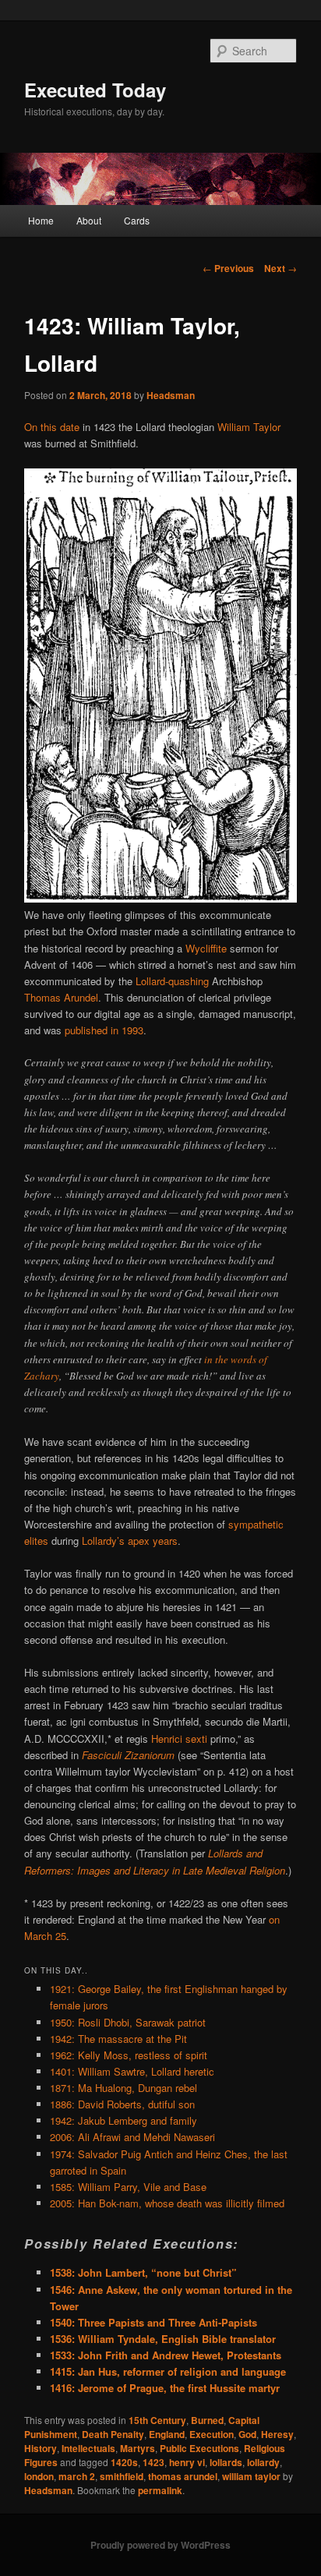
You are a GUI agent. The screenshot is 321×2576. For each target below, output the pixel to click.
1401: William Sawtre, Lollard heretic (132, 2071)
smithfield (122, 2476)
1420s (124, 2462)
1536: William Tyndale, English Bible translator (163, 2339)
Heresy (277, 2434)
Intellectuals (88, 2448)
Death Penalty (113, 2434)
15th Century (157, 2420)
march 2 (77, 2476)
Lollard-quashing (172, 981)
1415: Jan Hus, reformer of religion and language (168, 2371)
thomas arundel (183, 2476)
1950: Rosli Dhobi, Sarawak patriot (128, 2022)
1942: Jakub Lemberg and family (123, 2120)
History (41, 2448)
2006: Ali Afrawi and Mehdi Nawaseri (132, 2137)
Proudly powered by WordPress (160, 2545)
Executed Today (95, 90)
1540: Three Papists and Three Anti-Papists (153, 2322)
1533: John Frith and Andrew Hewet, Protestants (166, 2355)
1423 (153, 2462)
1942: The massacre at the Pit (118, 2039)
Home (41, 220)
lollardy (263, 2462)
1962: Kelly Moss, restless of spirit (129, 2055)
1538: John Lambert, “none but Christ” (143, 2272)
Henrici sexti (179, 1739)
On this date (52, 427)
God (247, 2434)
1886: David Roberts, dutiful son (122, 2104)
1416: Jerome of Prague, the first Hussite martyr (165, 2388)
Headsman (171, 395)
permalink (160, 2490)
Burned (207, 2420)
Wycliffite (206, 948)
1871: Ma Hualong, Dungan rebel (123, 2088)
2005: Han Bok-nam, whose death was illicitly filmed (167, 2203)
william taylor (251, 2476)
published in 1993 (104, 1030)
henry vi (187, 2462)
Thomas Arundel (61, 997)
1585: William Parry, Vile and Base (128, 2187)
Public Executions (199, 2448)
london (39, 2476)
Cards (137, 220)
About (89, 220)
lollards (226, 2462)
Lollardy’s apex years (130, 1541)
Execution (212, 2434)
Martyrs (138, 2448)
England (167, 2434)
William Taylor (249, 427)
